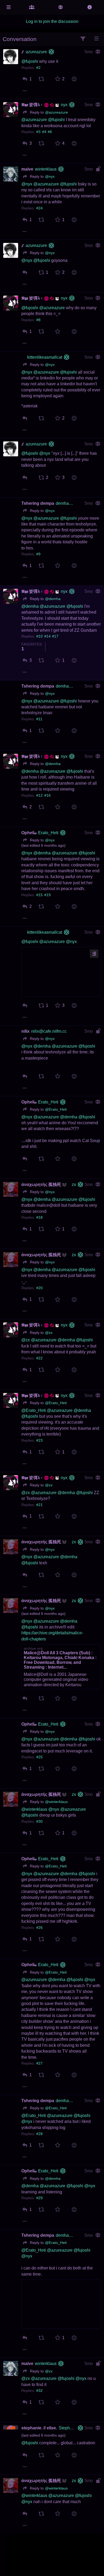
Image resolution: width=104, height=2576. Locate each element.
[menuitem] (25, 79)
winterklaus (46, 169)
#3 (38, 132)
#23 (39, 1440)
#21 (39, 1505)
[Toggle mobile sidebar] (9, 7)
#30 (39, 1822)
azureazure (36, 52)
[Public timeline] (32, 7)
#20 (39, 1288)
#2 (38, 68)
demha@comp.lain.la (66, 503)
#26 (39, 1928)
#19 (47, 895)
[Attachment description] (94, 954)
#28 (39, 2134)
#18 (39, 1217)
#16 (47, 795)
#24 (39, 208)
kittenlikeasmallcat (45, 357)
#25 (39, 1757)
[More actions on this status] (25, 91)
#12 (39, 795)
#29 (39, 2198)
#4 (44, 132)
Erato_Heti (48, 833)
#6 (50, 132)
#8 (38, 320)
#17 (55, 636)
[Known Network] (61, 7)
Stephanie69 (67, 2428)
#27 (39, 2063)
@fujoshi (87, 1046)
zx (74, 1184)
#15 (39, 895)
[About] (90, 7)
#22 (39, 1358)
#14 (47, 636)
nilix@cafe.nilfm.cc (49, 1031)
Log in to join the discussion (52, 21)
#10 (39, 636)
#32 (39, 2391)
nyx (64, 105)
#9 (38, 554)
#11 (39, 719)
